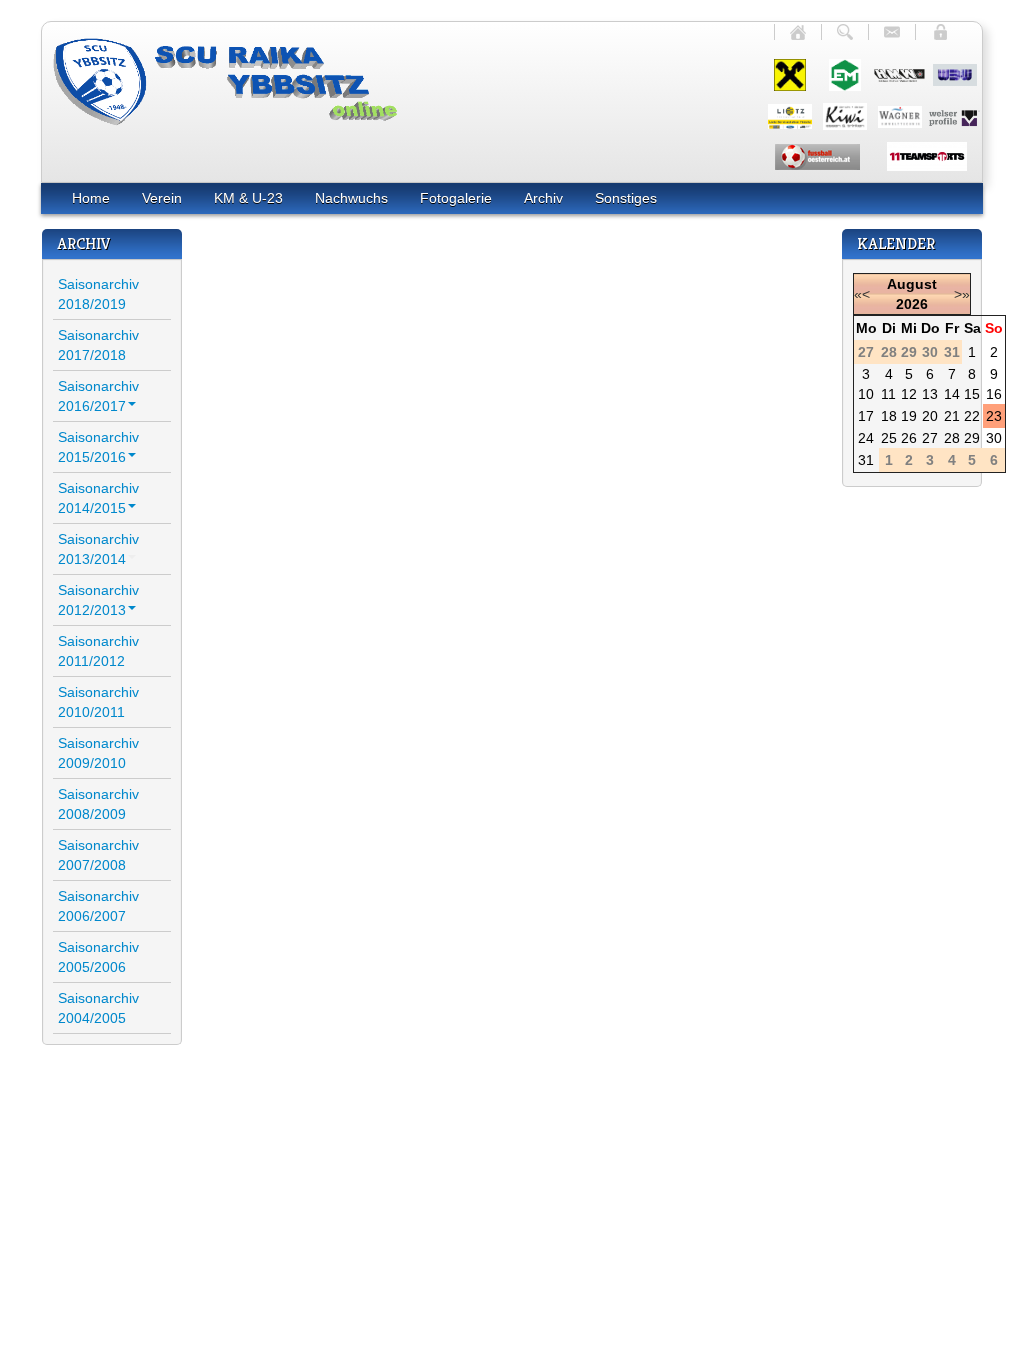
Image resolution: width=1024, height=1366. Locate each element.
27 (930, 438)
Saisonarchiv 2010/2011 (98, 702)
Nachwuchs (351, 198)
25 (889, 438)
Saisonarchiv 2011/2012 (98, 651)
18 (889, 416)
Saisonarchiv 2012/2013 (98, 600)
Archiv (543, 198)
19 (909, 416)
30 (994, 438)
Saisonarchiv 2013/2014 (98, 549)
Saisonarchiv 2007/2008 (98, 855)
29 (972, 438)
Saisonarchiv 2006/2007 (98, 906)
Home (91, 198)
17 (866, 416)
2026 (912, 304)
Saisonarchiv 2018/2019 (98, 294)
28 (952, 438)
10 (866, 394)
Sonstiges (626, 198)
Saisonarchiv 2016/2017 (98, 396)
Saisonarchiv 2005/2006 (98, 957)
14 (952, 394)
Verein (162, 198)
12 (909, 394)
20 (930, 416)
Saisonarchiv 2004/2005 (98, 1008)
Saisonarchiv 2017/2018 (98, 345)
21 (952, 416)
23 (994, 416)
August (912, 284)
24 (866, 438)
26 (909, 438)
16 (994, 394)
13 (930, 394)
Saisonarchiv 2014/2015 (98, 498)
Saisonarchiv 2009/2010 (98, 753)
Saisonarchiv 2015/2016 (98, 447)
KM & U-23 (248, 198)
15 (972, 394)
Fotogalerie (456, 198)
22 (972, 416)
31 (866, 460)
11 (888, 394)
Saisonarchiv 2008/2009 (98, 804)
